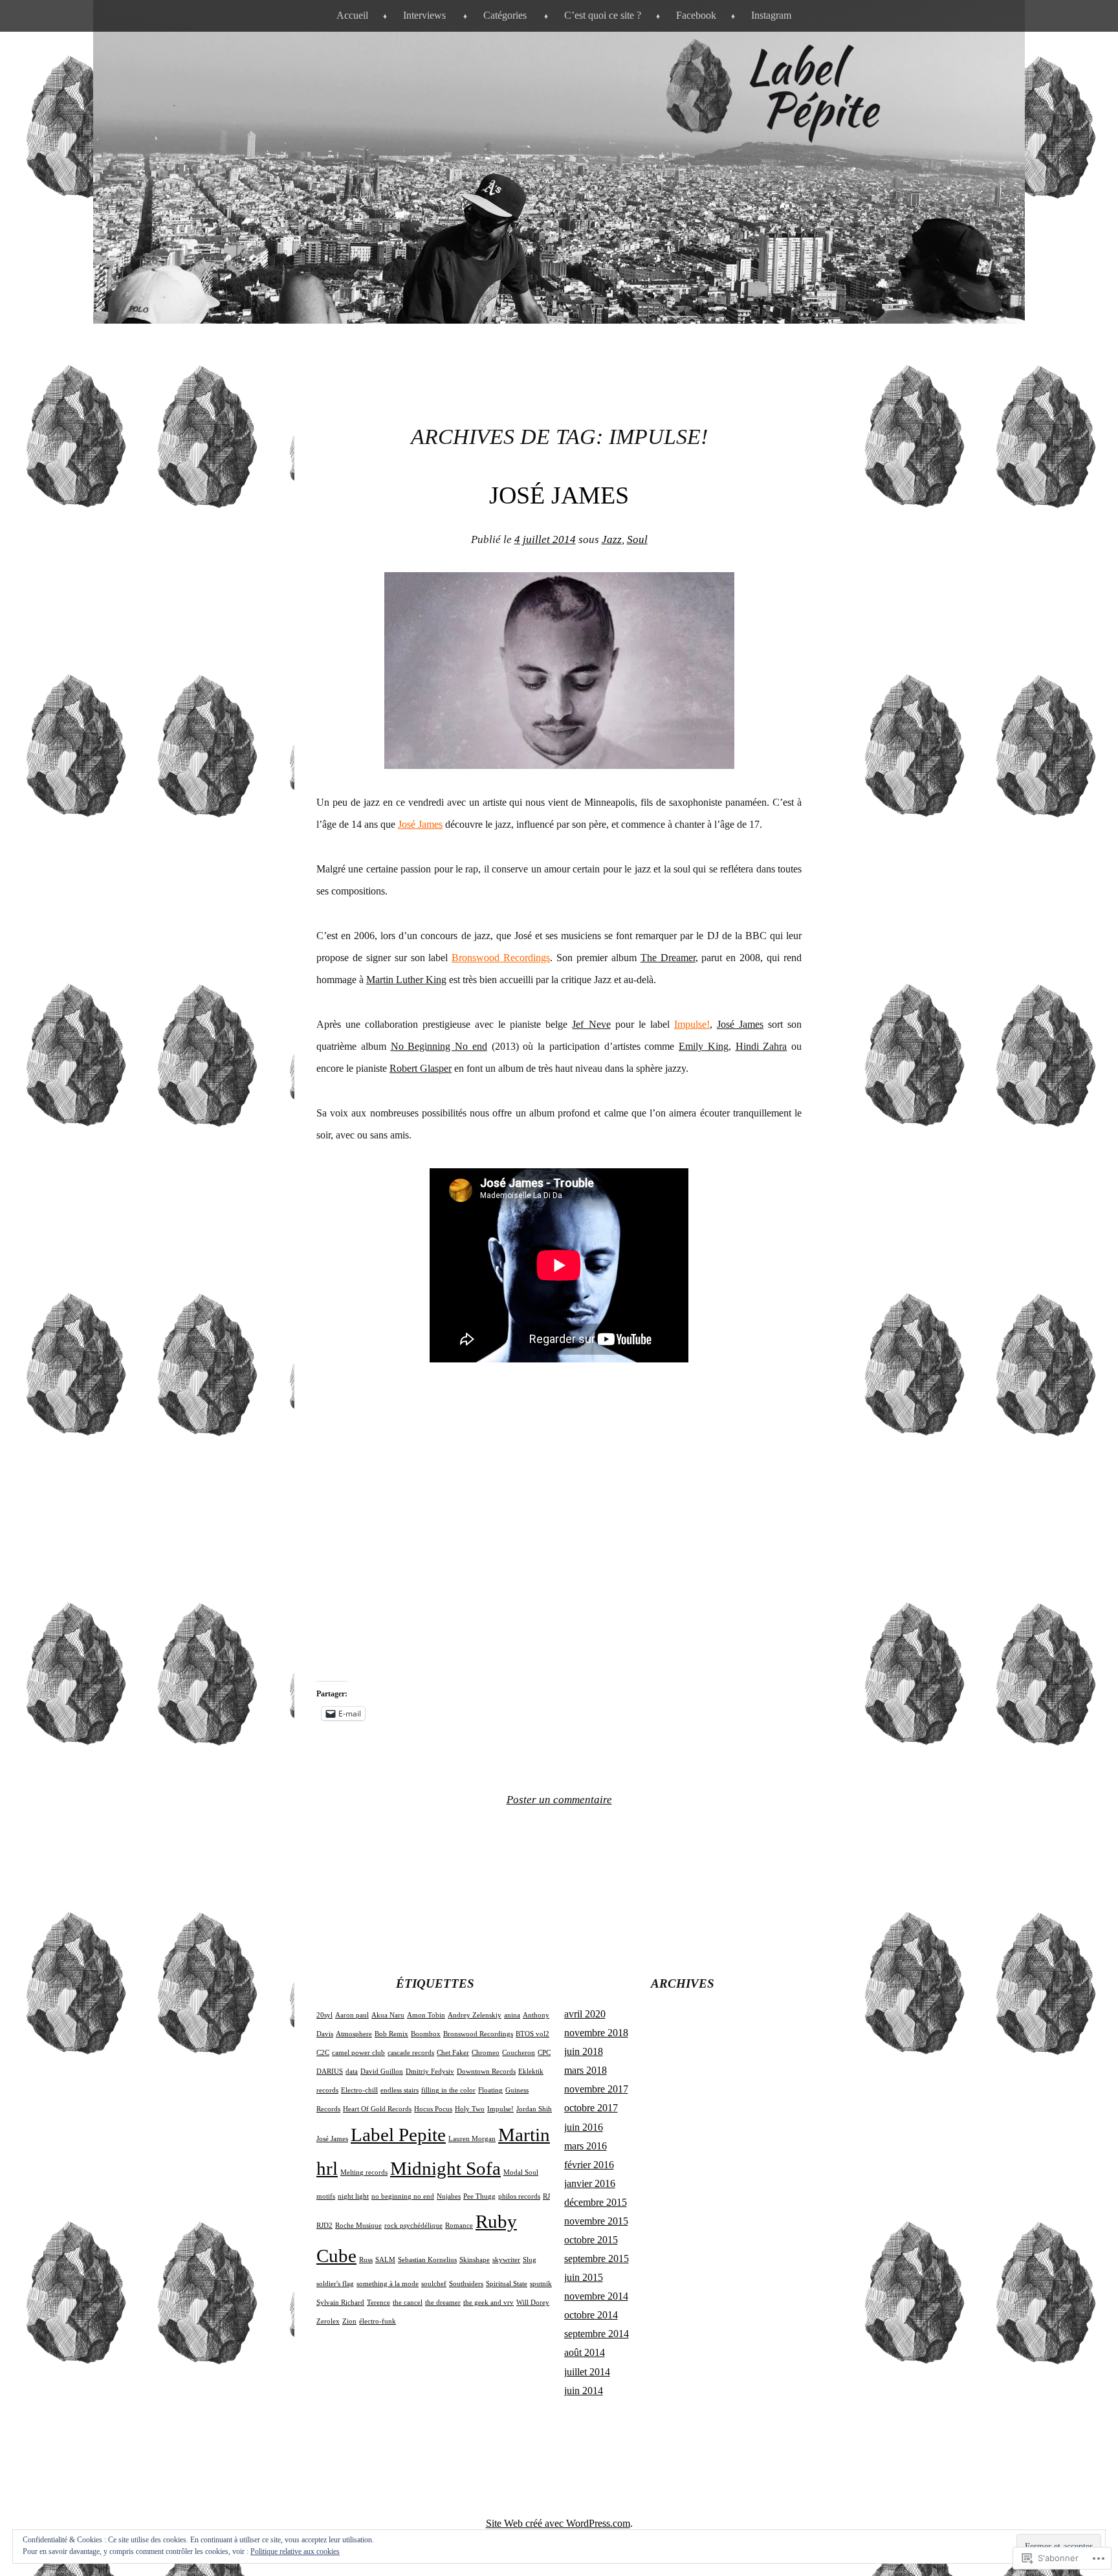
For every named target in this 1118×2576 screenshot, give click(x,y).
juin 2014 (584, 2391)
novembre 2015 (596, 2221)
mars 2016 (586, 2146)
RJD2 (324, 2226)
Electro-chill (359, 2090)
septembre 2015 (597, 2259)
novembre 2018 (596, 2033)
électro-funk (378, 2321)
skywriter (506, 2260)
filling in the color (448, 2090)
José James (559, 495)
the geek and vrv (488, 2303)
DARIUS (330, 2071)
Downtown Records (486, 2071)
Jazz (612, 539)
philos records (519, 2196)
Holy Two (470, 2109)
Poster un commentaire (559, 1800)
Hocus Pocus (433, 2109)
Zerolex (328, 2321)
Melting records (364, 2172)
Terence (378, 2303)
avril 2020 (585, 2014)
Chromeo (486, 2053)
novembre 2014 (596, 2296)
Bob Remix (391, 2034)
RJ (546, 2196)
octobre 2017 (591, 2108)
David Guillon (382, 2071)
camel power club (358, 2053)
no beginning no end (403, 2196)
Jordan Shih (534, 2109)
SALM (385, 2260)
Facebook (696, 15)
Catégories (505, 15)
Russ (366, 2260)
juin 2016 (584, 2127)
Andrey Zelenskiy (475, 2015)
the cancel (408, 2303)
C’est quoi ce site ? (603, 15)
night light (353, 2196)
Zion (349, 2321)
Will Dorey (533, 2303)
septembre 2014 (597, 2334)
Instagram (771, 15)
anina (512, 2015)
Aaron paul (352, 2015)
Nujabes (449, 2196)
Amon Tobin (426, 2015)
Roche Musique (358, 2226)
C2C (323, 2053)
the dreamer (443, 2303)
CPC (544, 2053)
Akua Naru (388, 2015)
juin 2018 (584, 2051)
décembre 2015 (596, 2202)
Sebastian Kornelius (427, 2260)
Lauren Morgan (472, 2139)
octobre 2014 (591, 2315)
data (352, 2071)
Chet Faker (453, 2053)
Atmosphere (354, 2034)
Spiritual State (507, 2284)
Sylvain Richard (340, 2303)
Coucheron (519, 2053)
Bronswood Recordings (501, 958)
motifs (326, 2196)
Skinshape (475, 2260)
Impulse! (500, 2109)
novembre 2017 (596, 2089)
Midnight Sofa (445, 2168)
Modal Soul (521, 2172)
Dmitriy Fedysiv (430, 2071)
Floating (490, 2090)
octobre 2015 (591, 2240)
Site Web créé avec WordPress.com (558, 2523)
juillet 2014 (587, 2372)
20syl (324, 2015)
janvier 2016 (590, 2183)
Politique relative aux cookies (295, 2551)
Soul (637, 539)
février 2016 (589, 2165)
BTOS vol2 (532, 2034)
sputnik (541, 2284)
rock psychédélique (413, 2226)
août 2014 (585, 2352)
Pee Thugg (479, 2196)
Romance (459, 2226)
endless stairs (400, 2090)
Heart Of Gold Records (377, 2109)
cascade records (411, 2053)
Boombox (426, 2034)
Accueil (352, 15)
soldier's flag (335, 2284)
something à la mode (388, 2284)
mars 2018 (586, 2070)
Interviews (424, 15)
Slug (530, 2260)
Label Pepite (398, 2135)
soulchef (434, 2284)
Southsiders (466, 2284)
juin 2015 (584, 2277)
